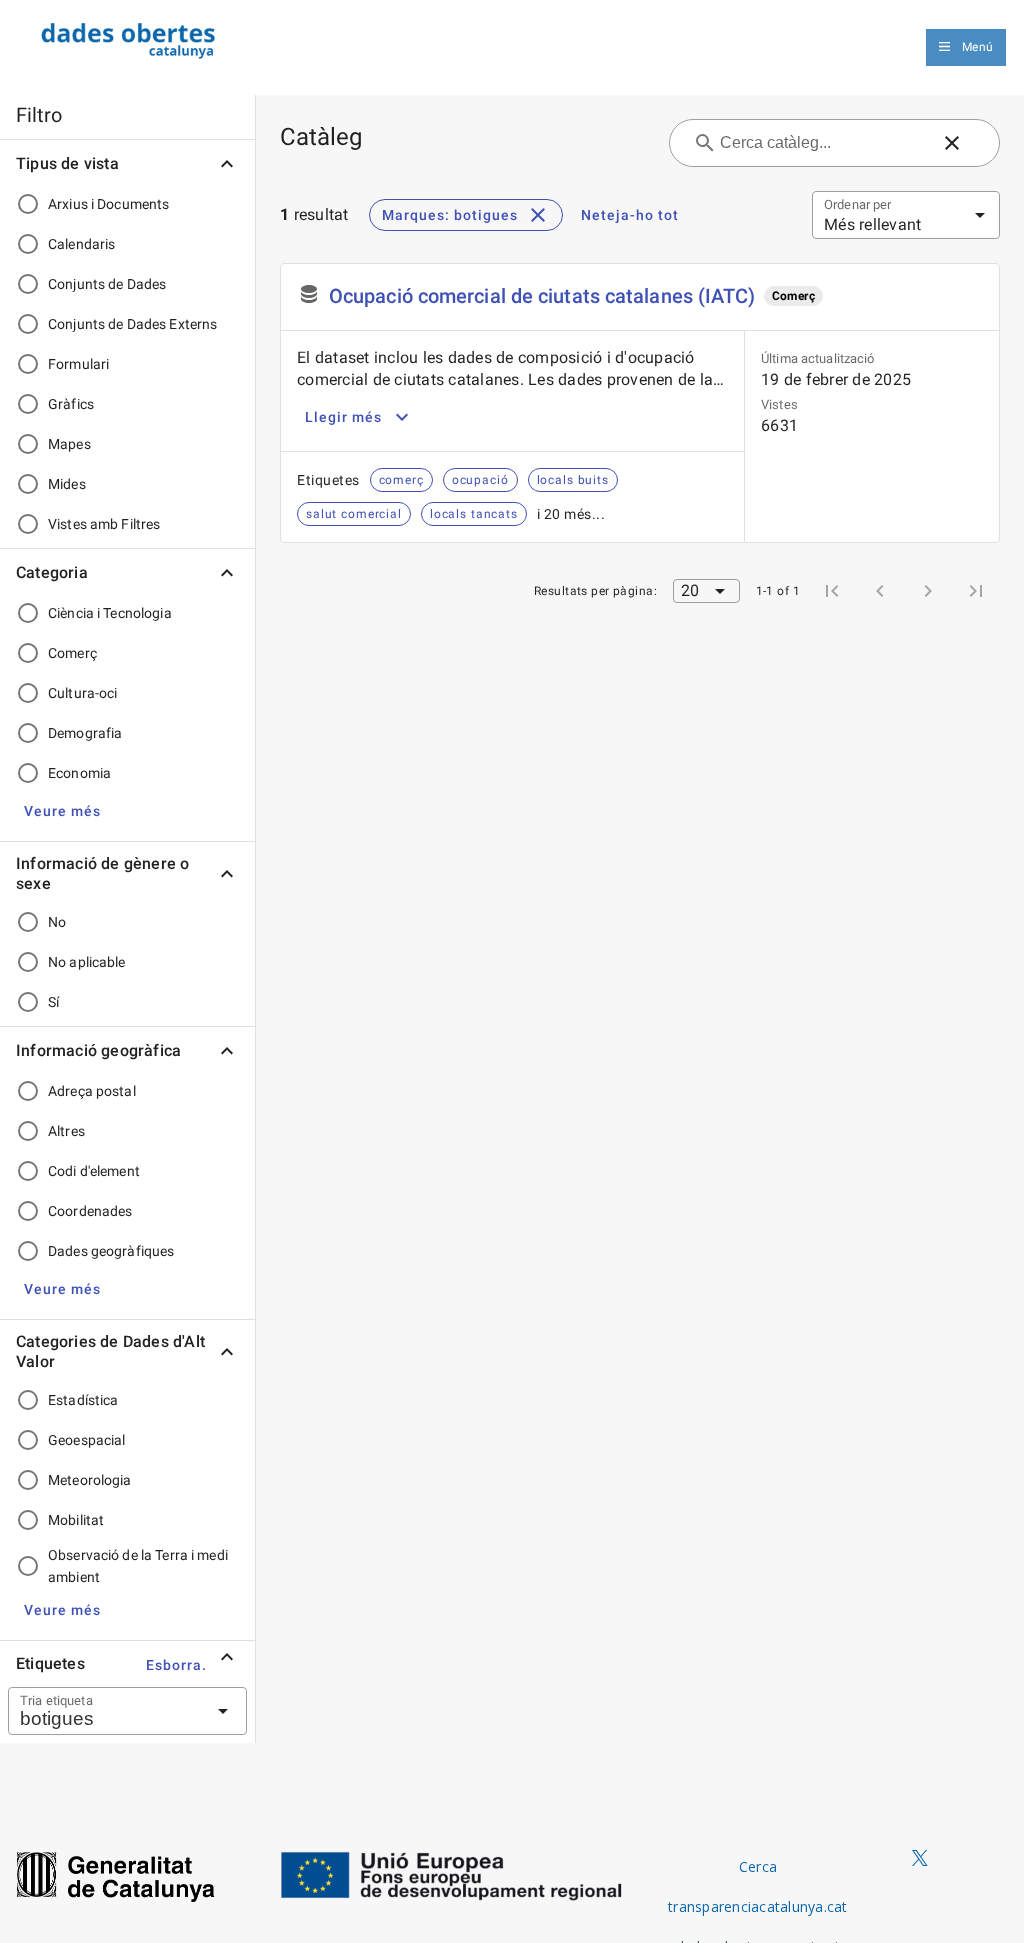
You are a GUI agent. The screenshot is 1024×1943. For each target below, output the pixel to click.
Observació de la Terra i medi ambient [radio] (138, 1566)
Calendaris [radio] (81, 244)
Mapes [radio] (69, 444)
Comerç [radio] (72, 653)
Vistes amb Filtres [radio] (104, 524)
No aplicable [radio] (87, 962)
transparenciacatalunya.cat (758, 1906)
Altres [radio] (66, 1131)
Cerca (758, 1866)
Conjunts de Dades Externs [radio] (132, 324)
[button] (62, 811)
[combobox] (103, 1711)
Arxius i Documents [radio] (108, 204)
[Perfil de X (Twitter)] (920, 1859)
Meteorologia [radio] (90, 1480)
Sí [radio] (53, 1002)
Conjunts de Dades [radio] (107, 284)
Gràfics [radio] (71, 404)
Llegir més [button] (343, 417)
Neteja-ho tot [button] (630, 215)
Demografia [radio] (85, 733)
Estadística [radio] (83, 1400)
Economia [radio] (79, 773)
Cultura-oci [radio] (82, 693)
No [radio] (57, 922)
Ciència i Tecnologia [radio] (110, 613)
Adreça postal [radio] (92, 1091)
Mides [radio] (67, 484)
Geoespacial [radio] (86, 1440)
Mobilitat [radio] (76, 1520)
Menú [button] (977, 47)
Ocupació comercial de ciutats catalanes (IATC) (542, 296)
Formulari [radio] (78, 364)
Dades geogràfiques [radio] (111, 1251)
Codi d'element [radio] (94, 1171)
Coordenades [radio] (90, 1211)
